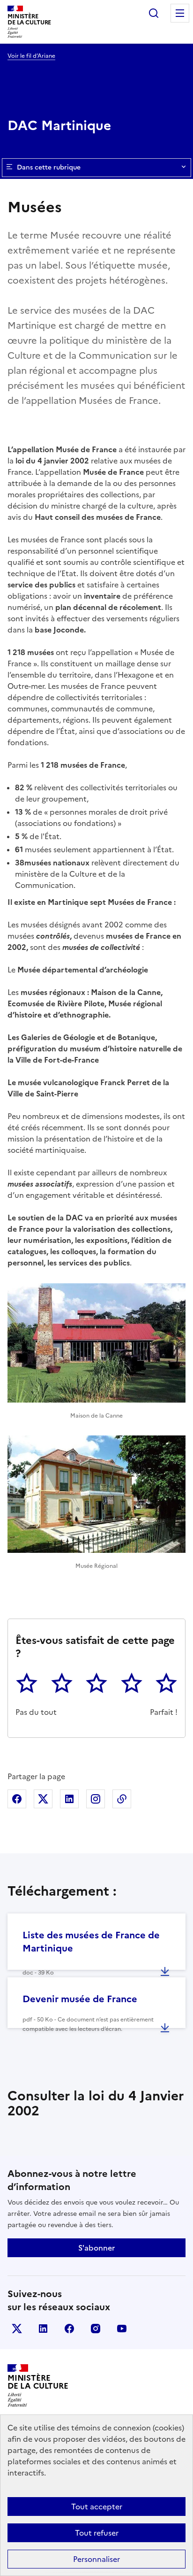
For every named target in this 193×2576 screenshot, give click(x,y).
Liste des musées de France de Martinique (91, 1942)
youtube (122, 2329)
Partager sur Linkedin (69, 1799)
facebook (69, 2329)
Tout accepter (97, 2507)
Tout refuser (97, 2533)
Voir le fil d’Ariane (31, 56)
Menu (180, 13)
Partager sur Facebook (17, 1799)
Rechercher (154, 13)
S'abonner (96, 2248)
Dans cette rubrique (49, 167)
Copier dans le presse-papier (122, 1799)
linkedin (43, 2329)
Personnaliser (96, 2559)
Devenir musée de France (80, 1999)
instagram (96, 2329)
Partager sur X (43, 1799)
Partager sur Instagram (96, 1799)
